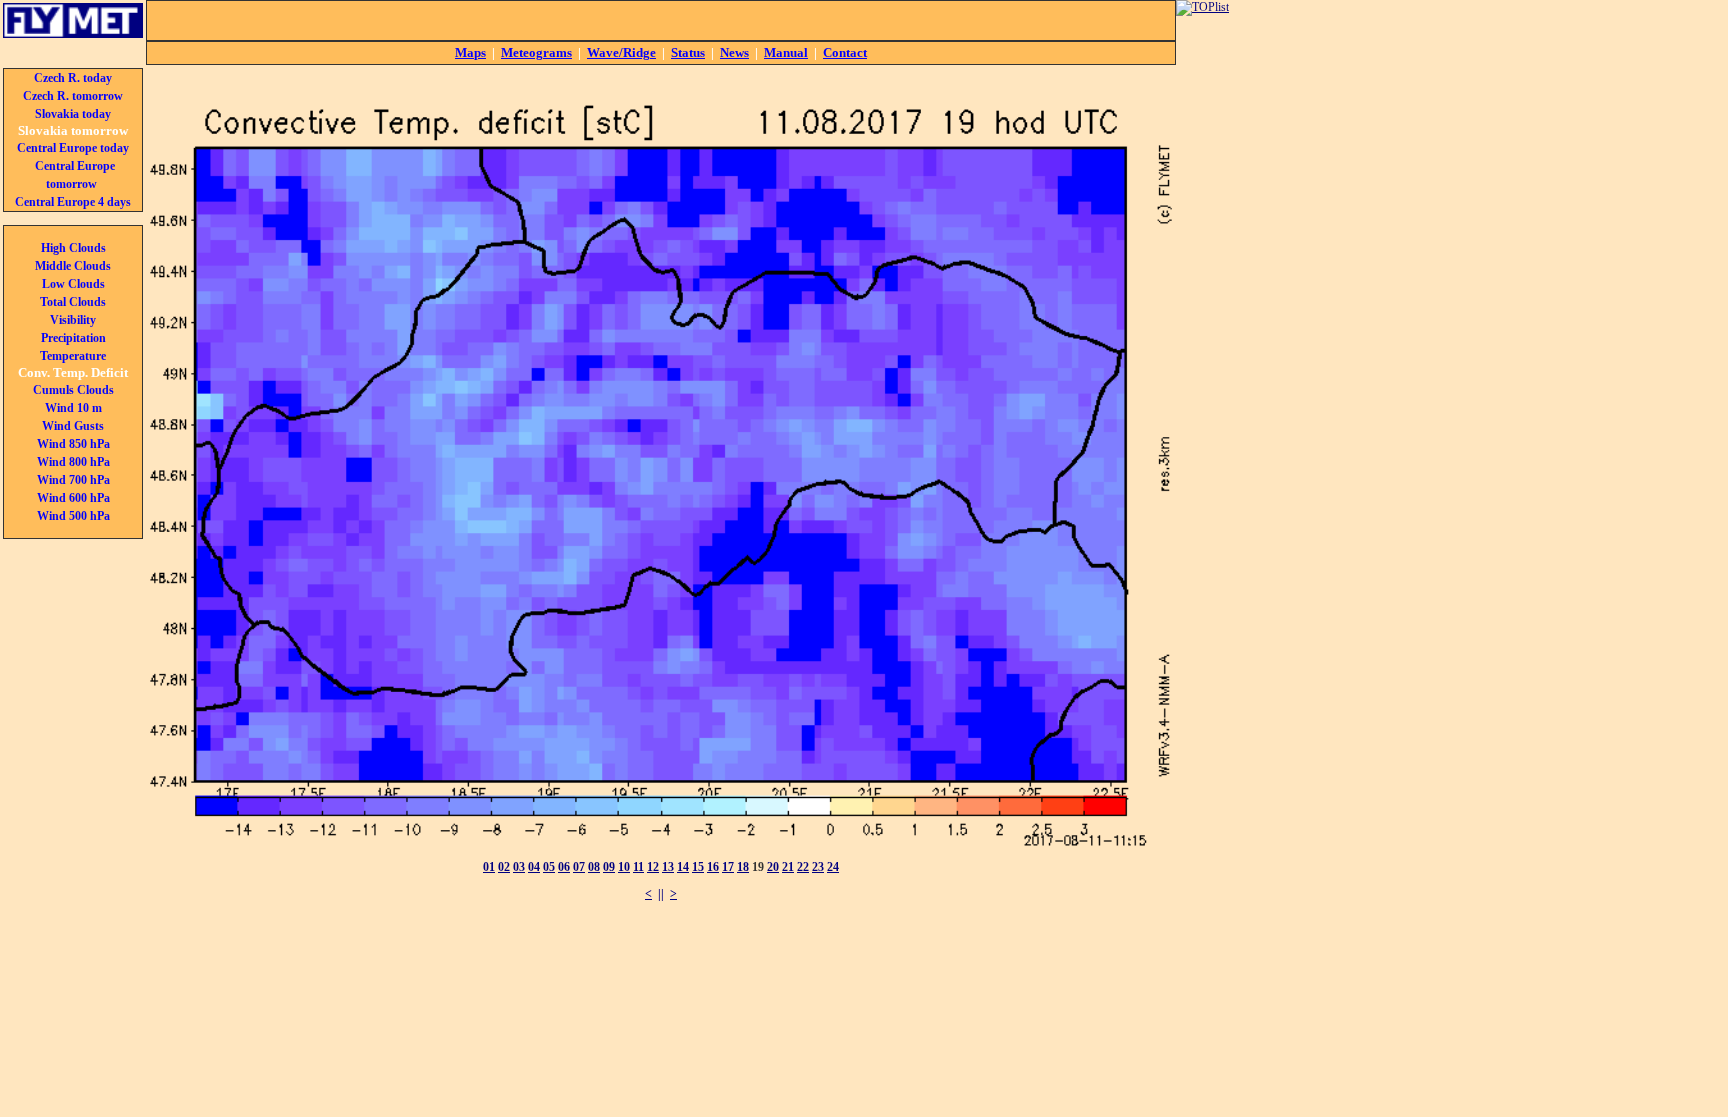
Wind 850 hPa (73, 444)
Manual (786, 52)
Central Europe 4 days (73, 202)
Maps (470, 52)
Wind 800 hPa (73, 462)
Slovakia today (73, 114)
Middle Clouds (73, 266)
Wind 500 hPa (73, 516)
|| (661, 894)
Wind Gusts (73, 426)
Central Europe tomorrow (75, 175)
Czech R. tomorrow (73, 96)
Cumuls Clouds (73, 390)
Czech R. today (73, 78)
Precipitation (73, 338)
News (734, 52)
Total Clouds (73, 302)
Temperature (73, 356)
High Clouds (73, 248)
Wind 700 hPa (73, 480)
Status (688, 52)
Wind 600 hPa (73, 498)
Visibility (73, 320)
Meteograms (536, 52)
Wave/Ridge (621, 52)
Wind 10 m (73, 408)
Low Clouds (73, 284)
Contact (845, 52)
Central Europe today (73, 148)
